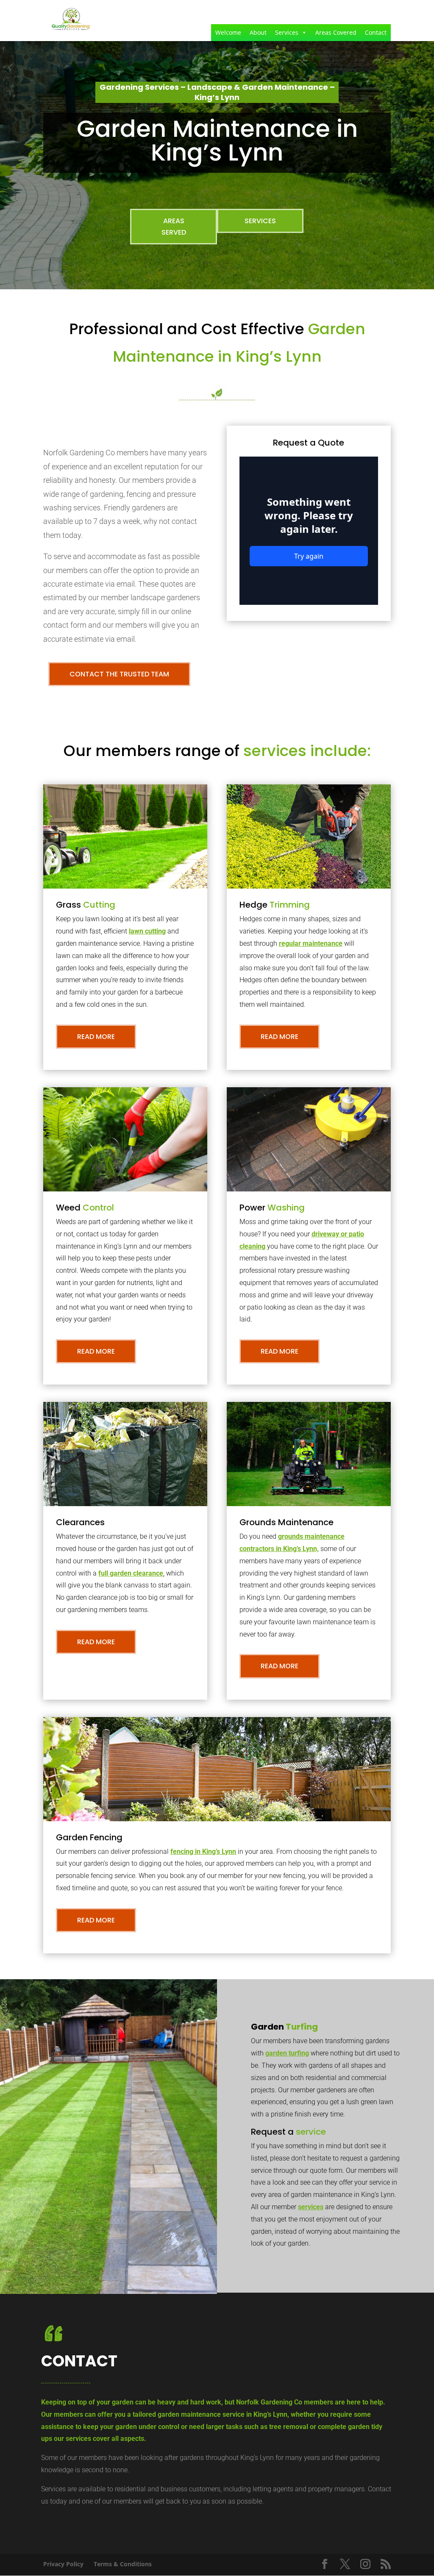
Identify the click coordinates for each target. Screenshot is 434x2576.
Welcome (228, 32)
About (258, 32)
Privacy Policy (63, 2564)
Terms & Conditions (123, 2564)
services (311, 2207)
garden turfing (287, 2053)
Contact (376, 32)
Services (287, 32)
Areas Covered (336, 32)
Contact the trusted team (119, 674)
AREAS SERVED (174, 227)
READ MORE (96, 1037)
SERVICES (260, 221)
